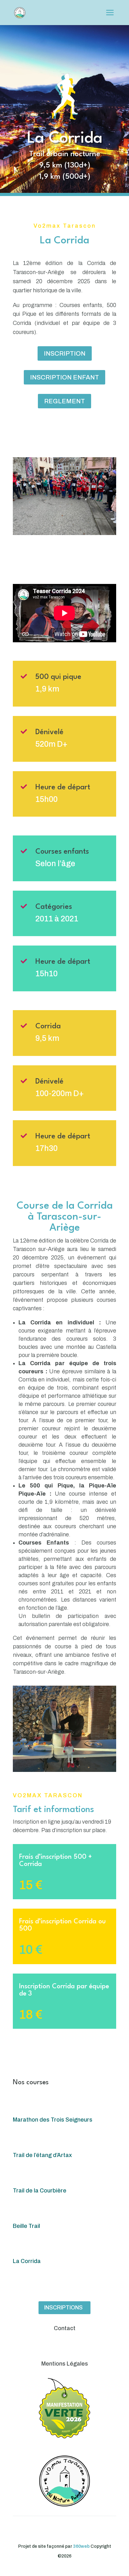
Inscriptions (63, 2308)
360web (81, 2546)
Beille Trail (26, 2226)
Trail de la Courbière (40, 2191)
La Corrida (27, 2261)
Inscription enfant (64, 377)
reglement (64, 401)
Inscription (65, 353)
